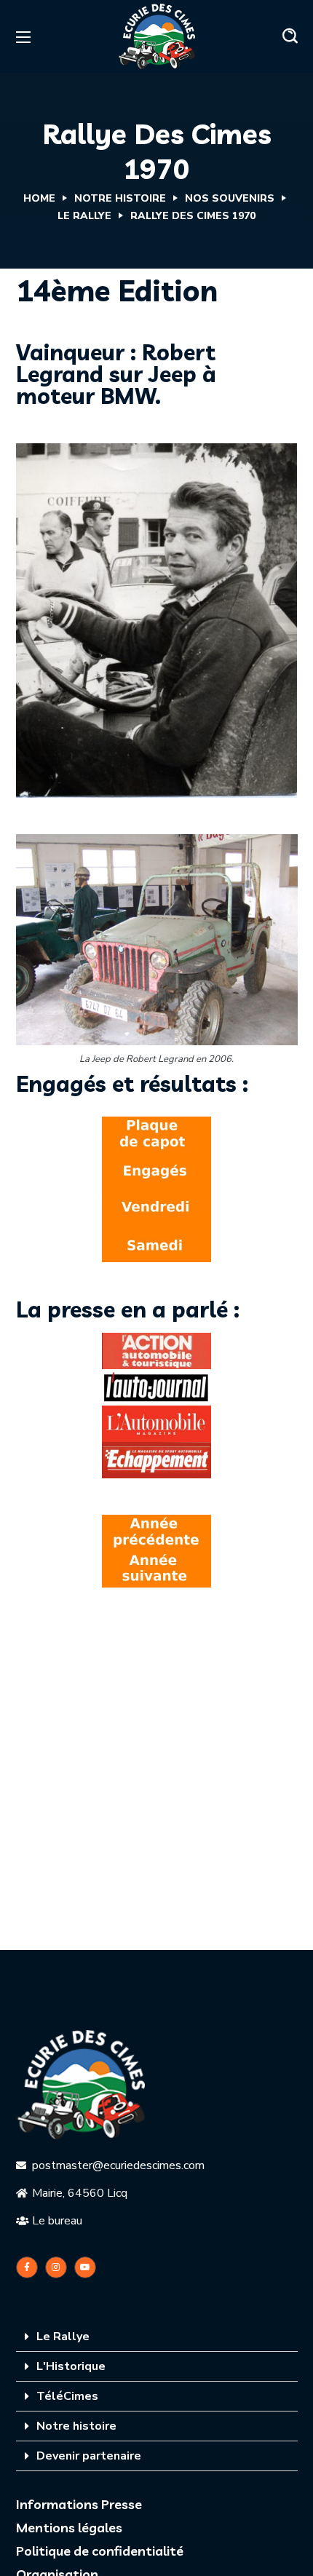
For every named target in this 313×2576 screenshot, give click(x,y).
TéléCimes (67, 2396)
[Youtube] (85, 2267)
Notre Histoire (120, 198)
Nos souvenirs (230, 198)
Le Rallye (84, 216)
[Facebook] (27, 2267)
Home (39, 198)
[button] (290, 36)
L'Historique (71, 2366)
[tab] (157, 2337)
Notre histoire (76, 2426)
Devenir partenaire (89, 2456)
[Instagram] (56, 2267)
